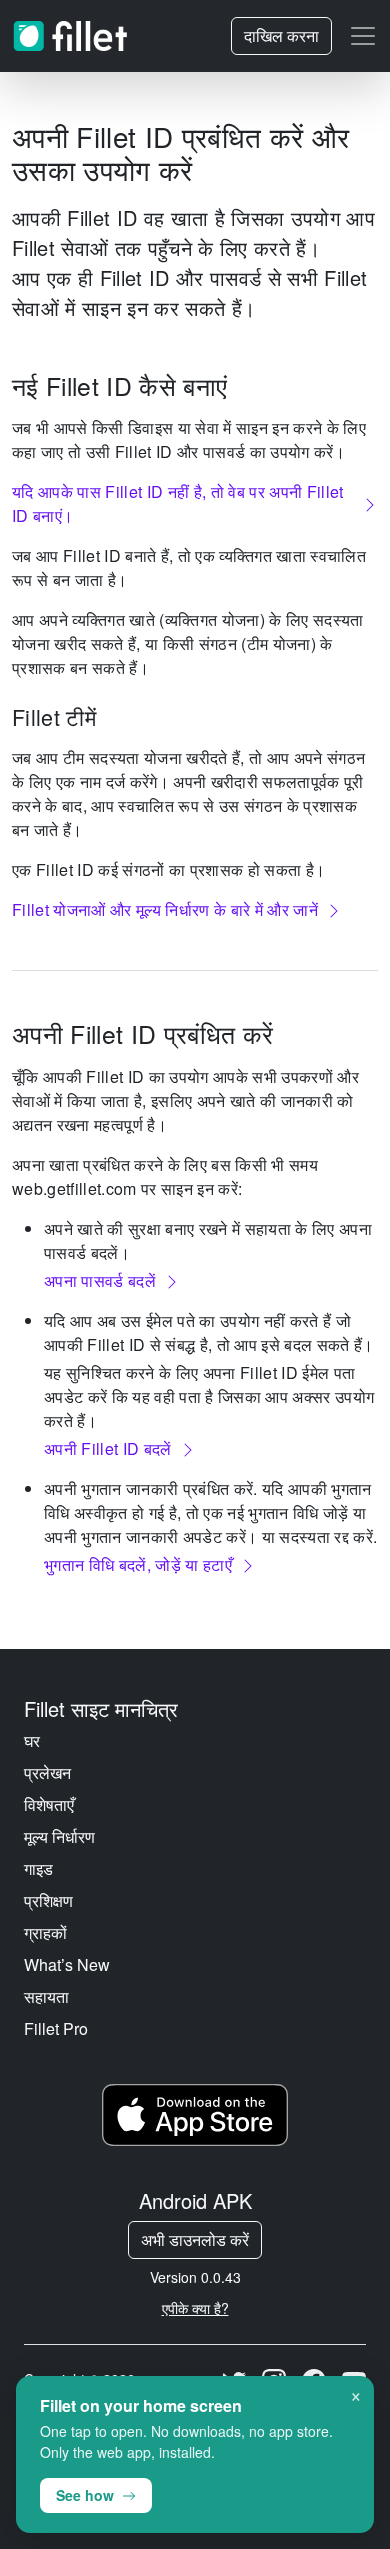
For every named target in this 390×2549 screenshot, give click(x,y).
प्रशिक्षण (48, 1900)
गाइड (38, 1868)
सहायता (46, 1996)
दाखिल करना (281, 35)
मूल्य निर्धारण (59, 1836)
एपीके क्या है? (195, 2308)
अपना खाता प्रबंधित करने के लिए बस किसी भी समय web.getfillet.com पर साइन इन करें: (165, 1176)
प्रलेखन (47, 1772)
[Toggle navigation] (363, 36)
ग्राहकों (45, 1932)
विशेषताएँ (49, 1804)
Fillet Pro (56, 2028)
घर (32, 1740)
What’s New (67, 1964)
